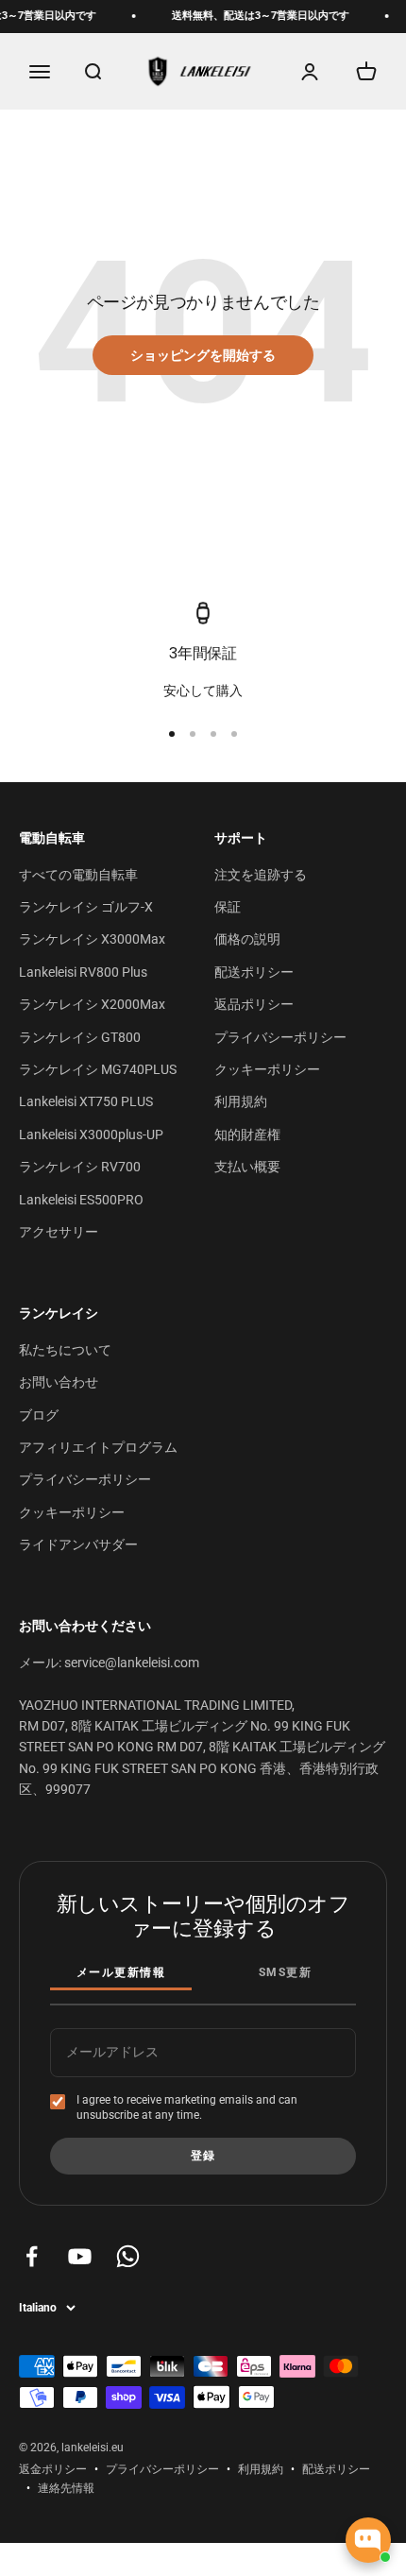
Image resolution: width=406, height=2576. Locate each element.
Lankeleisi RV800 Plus (83, 972)
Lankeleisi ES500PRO (81, 1200)
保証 (228, 907)
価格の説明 (247, 939)
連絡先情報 (66, 2488)
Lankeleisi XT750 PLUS (86, 1101)
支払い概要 (247, 1167)
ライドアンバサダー (78, 1544)
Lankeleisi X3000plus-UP (91, 1134)
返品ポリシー (254, 1004)
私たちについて (65, 1350)
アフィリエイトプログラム (98, 1447)
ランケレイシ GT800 (80, 1037)
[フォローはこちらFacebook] (32, 2256)
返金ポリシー (53, 2469)
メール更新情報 (121, 1972)
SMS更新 (285, 1972)
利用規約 (241, 1101)
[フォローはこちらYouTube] (80, 2256)
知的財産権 (247, 1134)
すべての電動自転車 (78, 875)
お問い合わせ (59, 1382)
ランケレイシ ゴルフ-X (86, 907)
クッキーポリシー (267, 1069)
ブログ (39, 1415)
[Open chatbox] (368, 2540)
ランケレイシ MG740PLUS (98, 1069)
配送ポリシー (254, 972)
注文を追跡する (261, 875)
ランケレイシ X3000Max (92, 939)
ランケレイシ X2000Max (92, 1004)
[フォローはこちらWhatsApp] (128, 2256)
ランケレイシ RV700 (80, 1167)
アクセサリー (59, 1232)
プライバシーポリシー (280, 1037)
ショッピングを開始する (203, 355)
